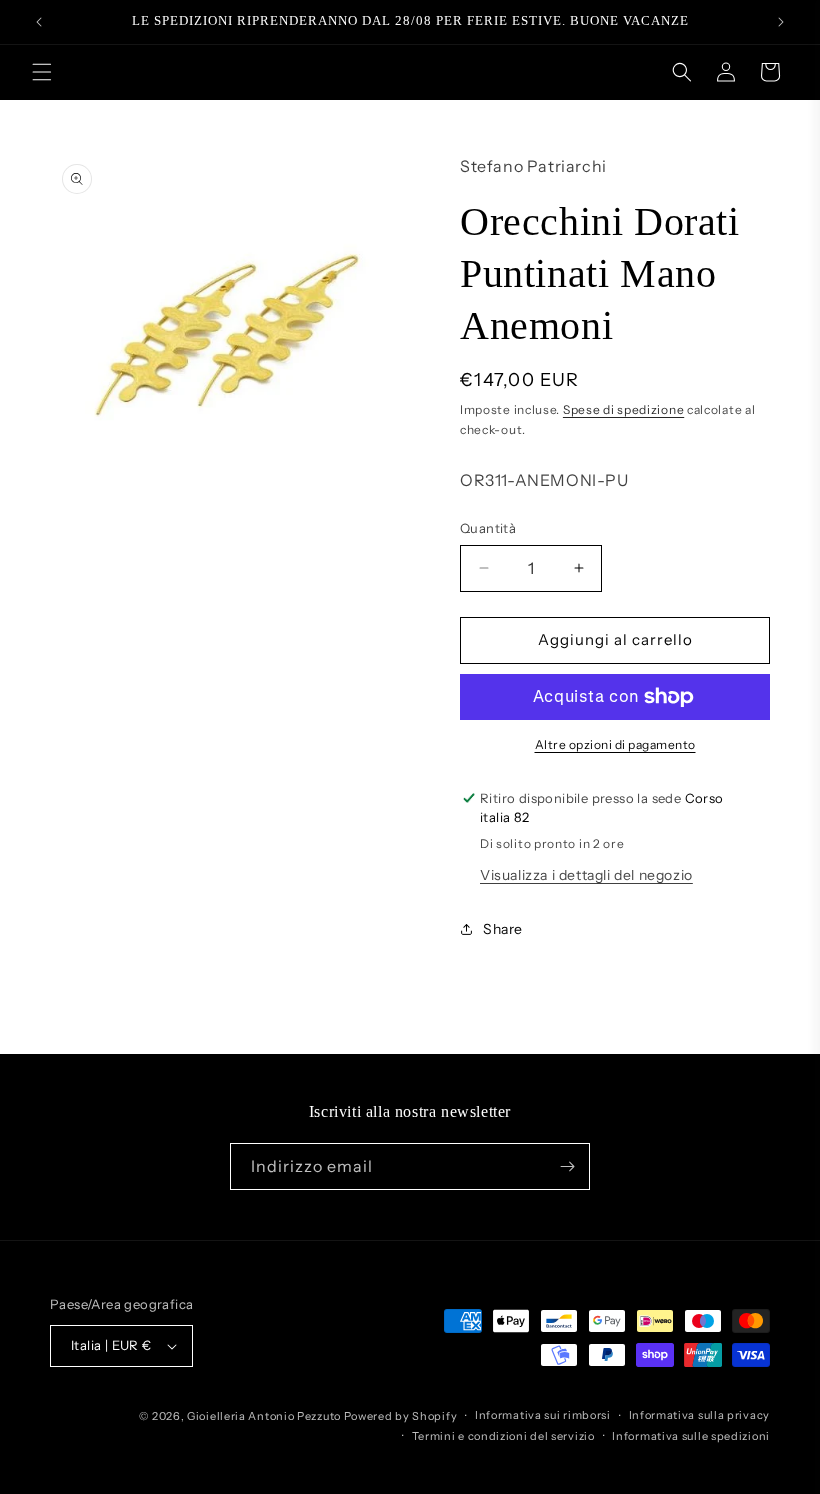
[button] (42, 72)
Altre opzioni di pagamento (615, 744)
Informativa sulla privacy (700, 1415)
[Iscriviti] (567, 1166)
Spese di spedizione (623, 409)
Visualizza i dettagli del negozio (586, 875)
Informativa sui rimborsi (543, 1415)
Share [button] (503, 929)
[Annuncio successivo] (781, 22)
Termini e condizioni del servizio (503, 1436)
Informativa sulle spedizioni (691, 1436)
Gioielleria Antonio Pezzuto (265, 1416)
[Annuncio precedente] (39, 22)
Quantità (488, 528)
